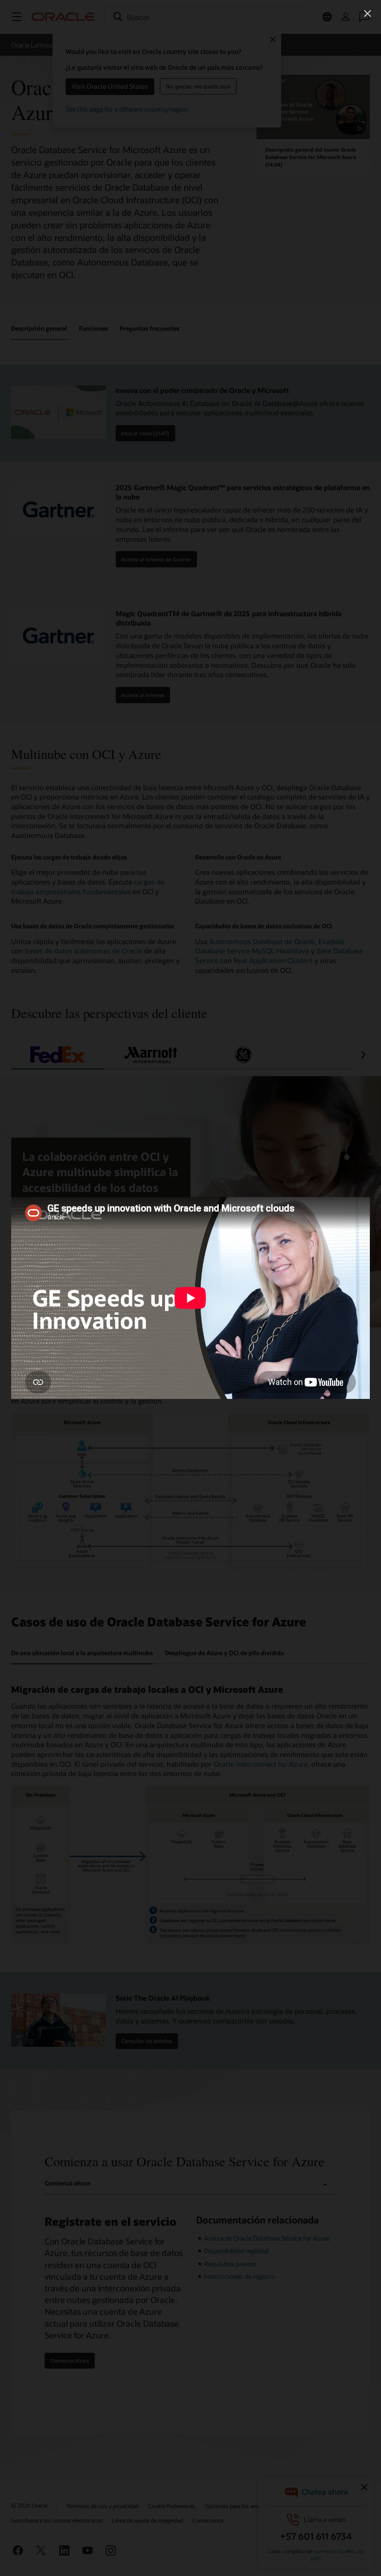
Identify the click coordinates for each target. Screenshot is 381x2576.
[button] (368, 13)
